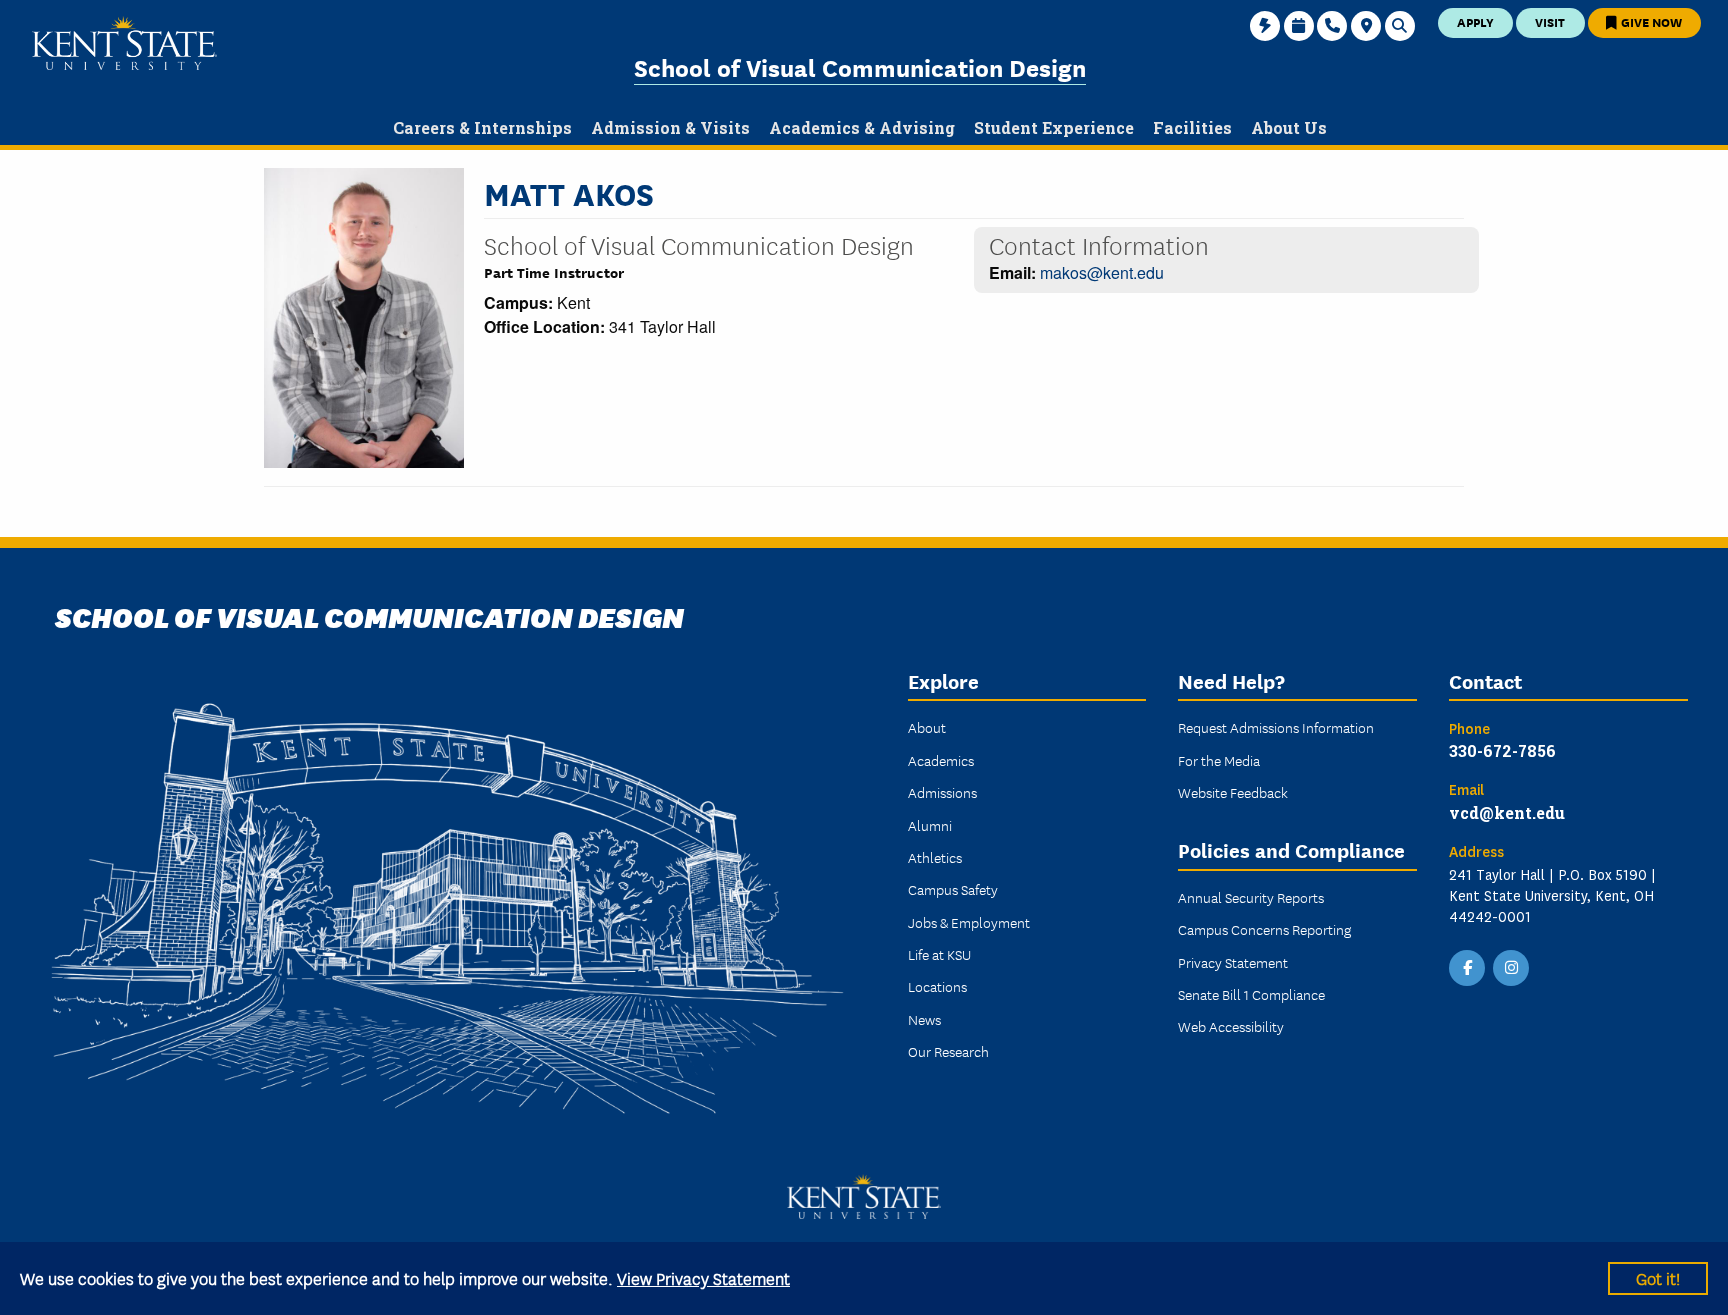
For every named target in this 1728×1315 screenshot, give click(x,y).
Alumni (930, 825)
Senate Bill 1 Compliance (1251, 994)
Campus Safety (953, 889)
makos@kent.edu (1102, 272)
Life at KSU (939, 954)
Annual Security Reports (1251, 897)
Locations (937, 986)
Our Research (948, 1051)
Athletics (935, 857)
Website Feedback (1233, 792)
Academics (941, 760)
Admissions (942, 792)
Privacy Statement (1233, 962)
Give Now (1650, 21)
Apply (1475, 21)
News (924, 1019)
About (927, 727)
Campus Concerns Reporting (1264, 929)
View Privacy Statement (703, 1277)
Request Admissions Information (1276, 727)
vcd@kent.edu (1507, 812)
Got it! (1658, 1277)
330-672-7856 (1502, 750)
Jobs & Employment (969, 922)
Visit (1550, 21)
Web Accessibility (1231, 1026)
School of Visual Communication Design (860, 66)
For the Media (1219, 760)
